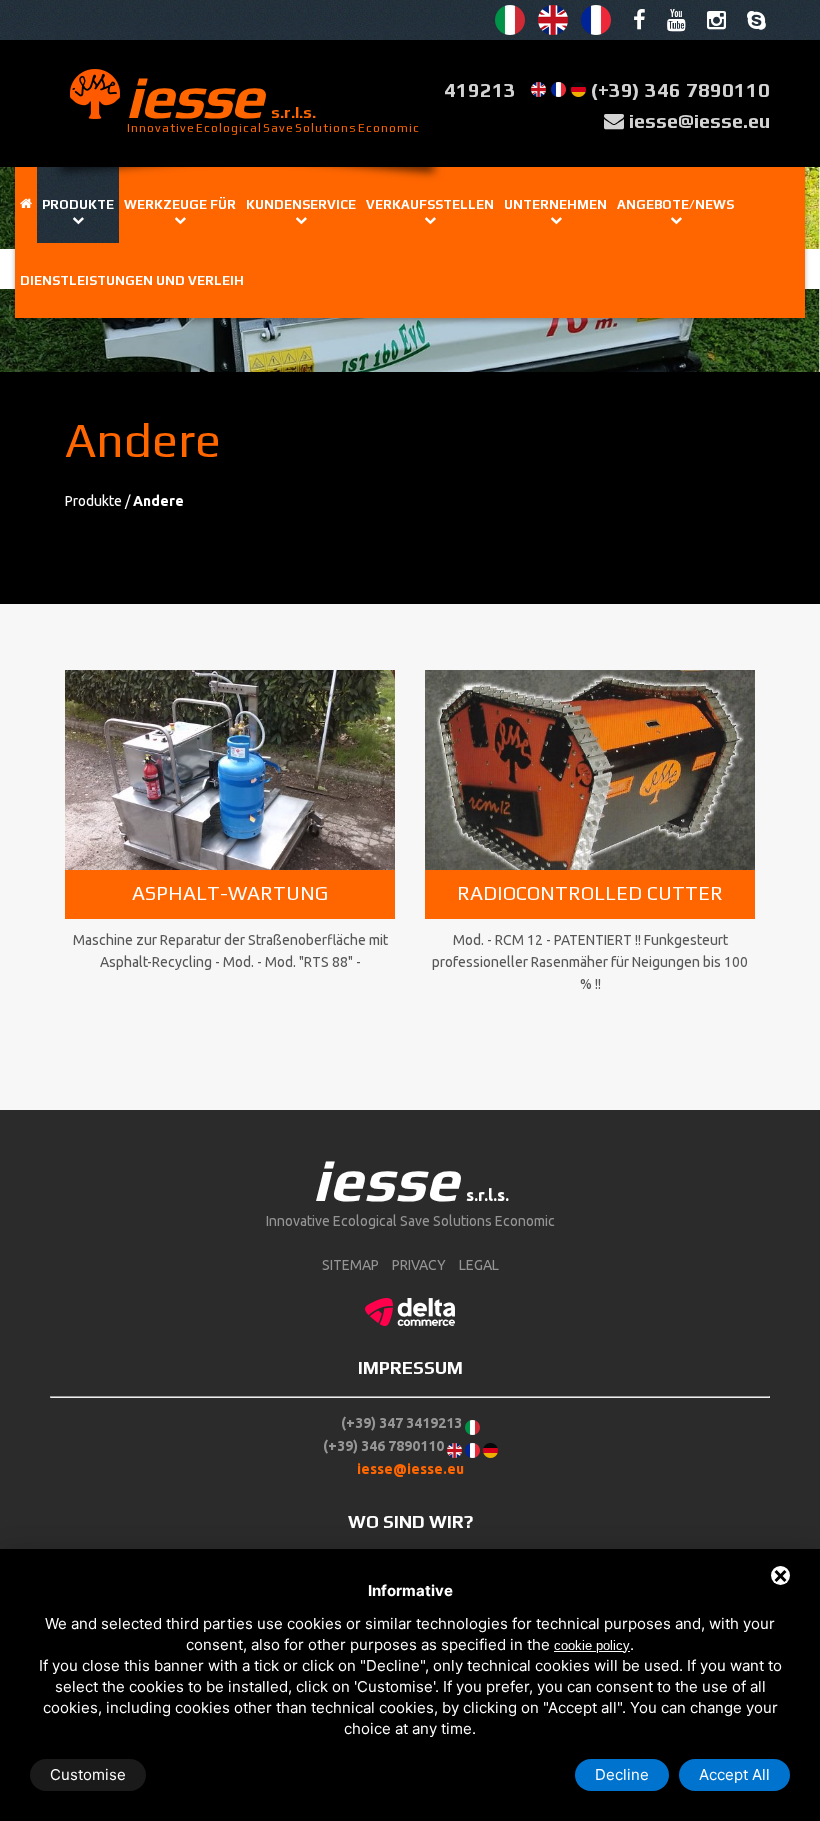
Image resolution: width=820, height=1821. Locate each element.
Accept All (734, 1774)
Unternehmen (555, 204)
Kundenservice (301, 204)
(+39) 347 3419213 (401, 1423)
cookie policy (592, 1645)
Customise (88, 1774)
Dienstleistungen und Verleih (132, 280)
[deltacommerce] (410, 1309)
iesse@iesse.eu (699, 120)
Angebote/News (675, 204)
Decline (622, 1774)
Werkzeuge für (180, 204)
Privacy (419, 1265)
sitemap (350, 1265)
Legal (479, 1265)
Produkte (78, 204)
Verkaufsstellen (430, 204)
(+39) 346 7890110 (680, 89)
